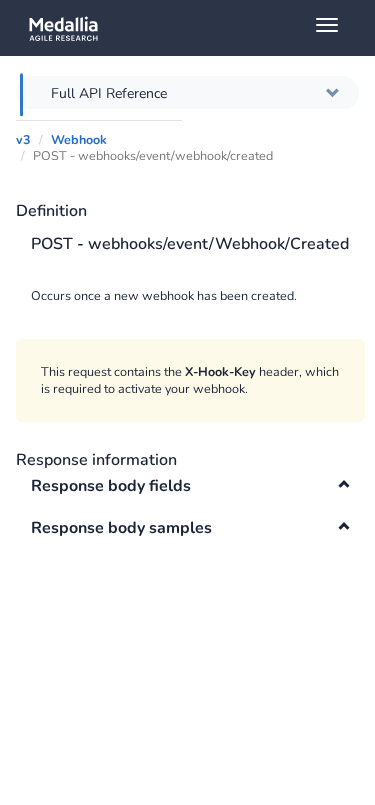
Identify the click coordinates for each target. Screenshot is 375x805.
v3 (23, 139)
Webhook (79, 139)
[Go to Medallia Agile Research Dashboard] (195, 28)
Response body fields (111, 486)
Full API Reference (109, 93)
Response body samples (121, 528)
